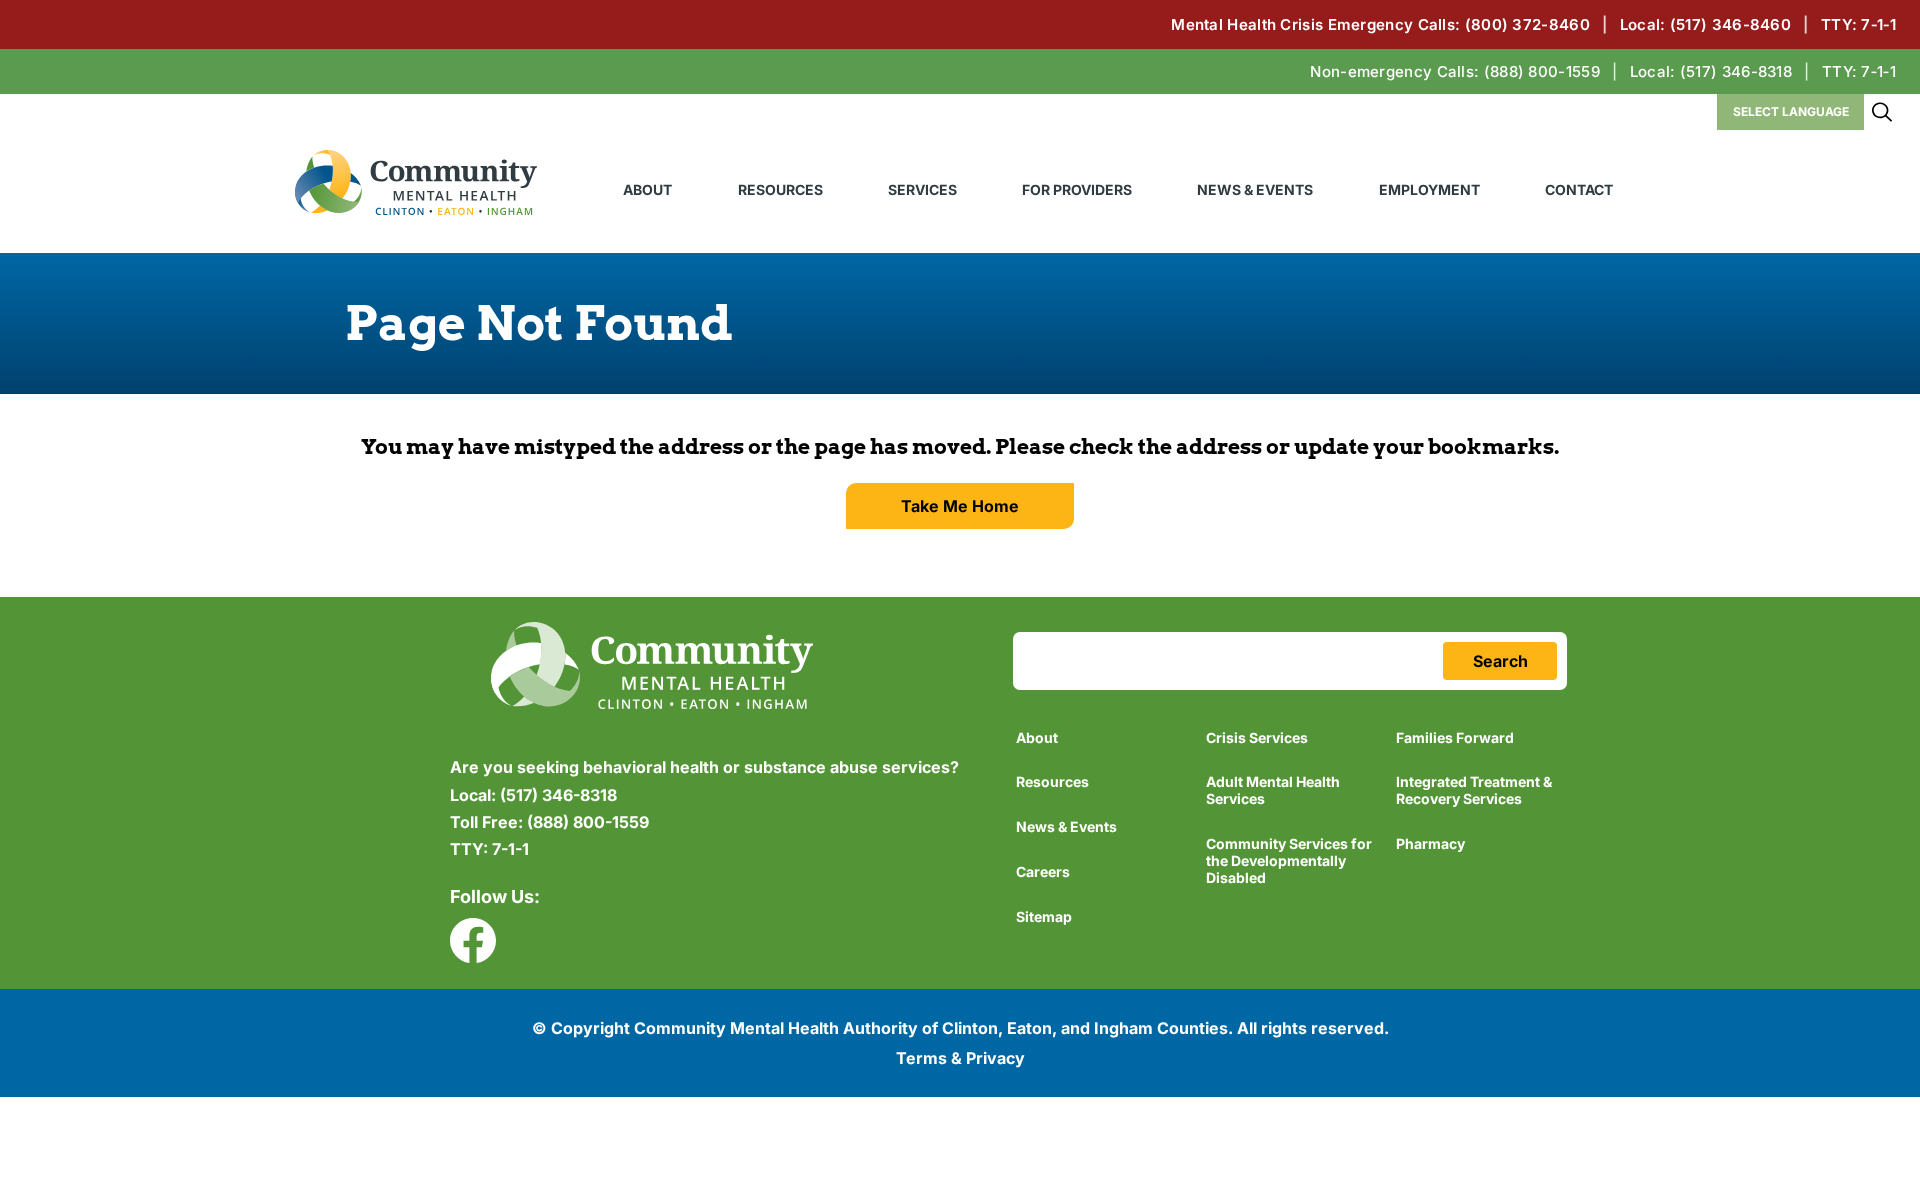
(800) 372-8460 (1527, 24)
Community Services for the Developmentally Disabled (1289, 860)
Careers (1043, 871)
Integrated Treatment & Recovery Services (1474, 790)
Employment (1429, 189)
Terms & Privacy (960, 1058)
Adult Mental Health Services (1273, 790)
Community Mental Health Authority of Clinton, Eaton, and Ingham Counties (416, 182)
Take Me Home (960, 506)
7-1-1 (489, 849)
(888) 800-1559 (1542, 71)
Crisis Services (1257, 737)
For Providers (1077, 189)
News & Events (1255, 189)
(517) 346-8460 (1730, 24)
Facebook (473, 940)
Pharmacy (1430, 843)
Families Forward (1455, 737)
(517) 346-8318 (1736, 71)
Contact (1579, 189)
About (647, 189)
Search (1882, 112)
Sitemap (1044, 916)
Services (922, 189)
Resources (780, 189)
